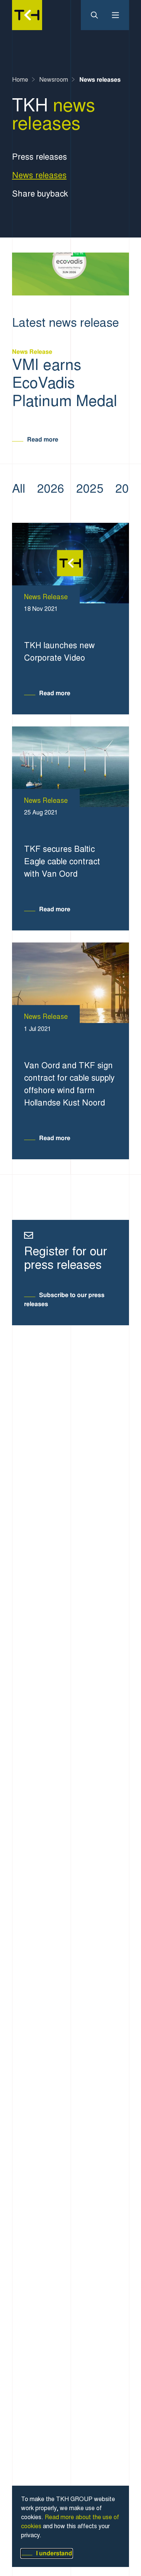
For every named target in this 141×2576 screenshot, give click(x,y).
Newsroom (54, 80)
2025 (90, 489)
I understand (54, 2553)
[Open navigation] (112, 15)
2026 (51, 489)
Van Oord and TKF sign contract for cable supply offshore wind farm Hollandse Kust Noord (69, 1084)
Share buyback (40, 194)
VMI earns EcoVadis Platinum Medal (64, 383)
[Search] (97, 15)
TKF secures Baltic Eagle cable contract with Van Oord (62, 861)
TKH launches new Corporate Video (59, 652)
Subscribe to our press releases (64, 1299)
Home (20, 80)
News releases (100, 80)
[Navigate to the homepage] (27, 15)
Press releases (39, 157)
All (19, 489)
